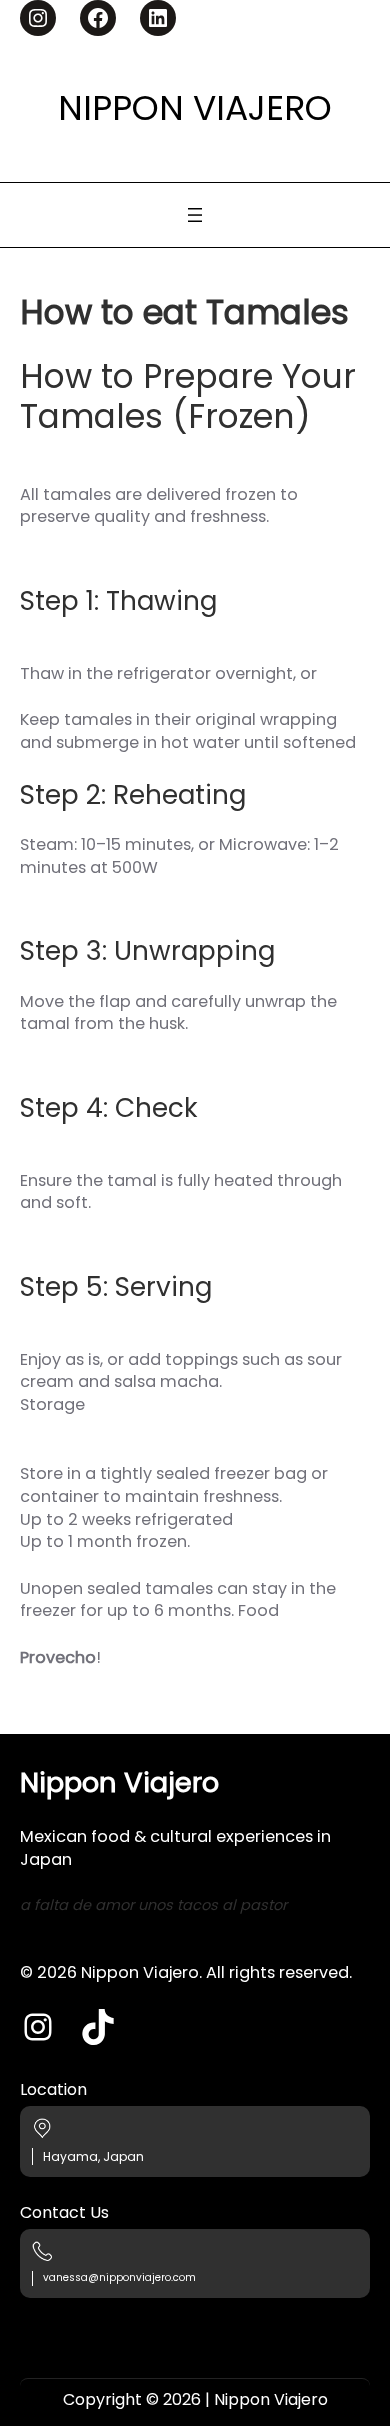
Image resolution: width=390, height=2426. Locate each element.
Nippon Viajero (195, 108)
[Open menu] (195, 215)
